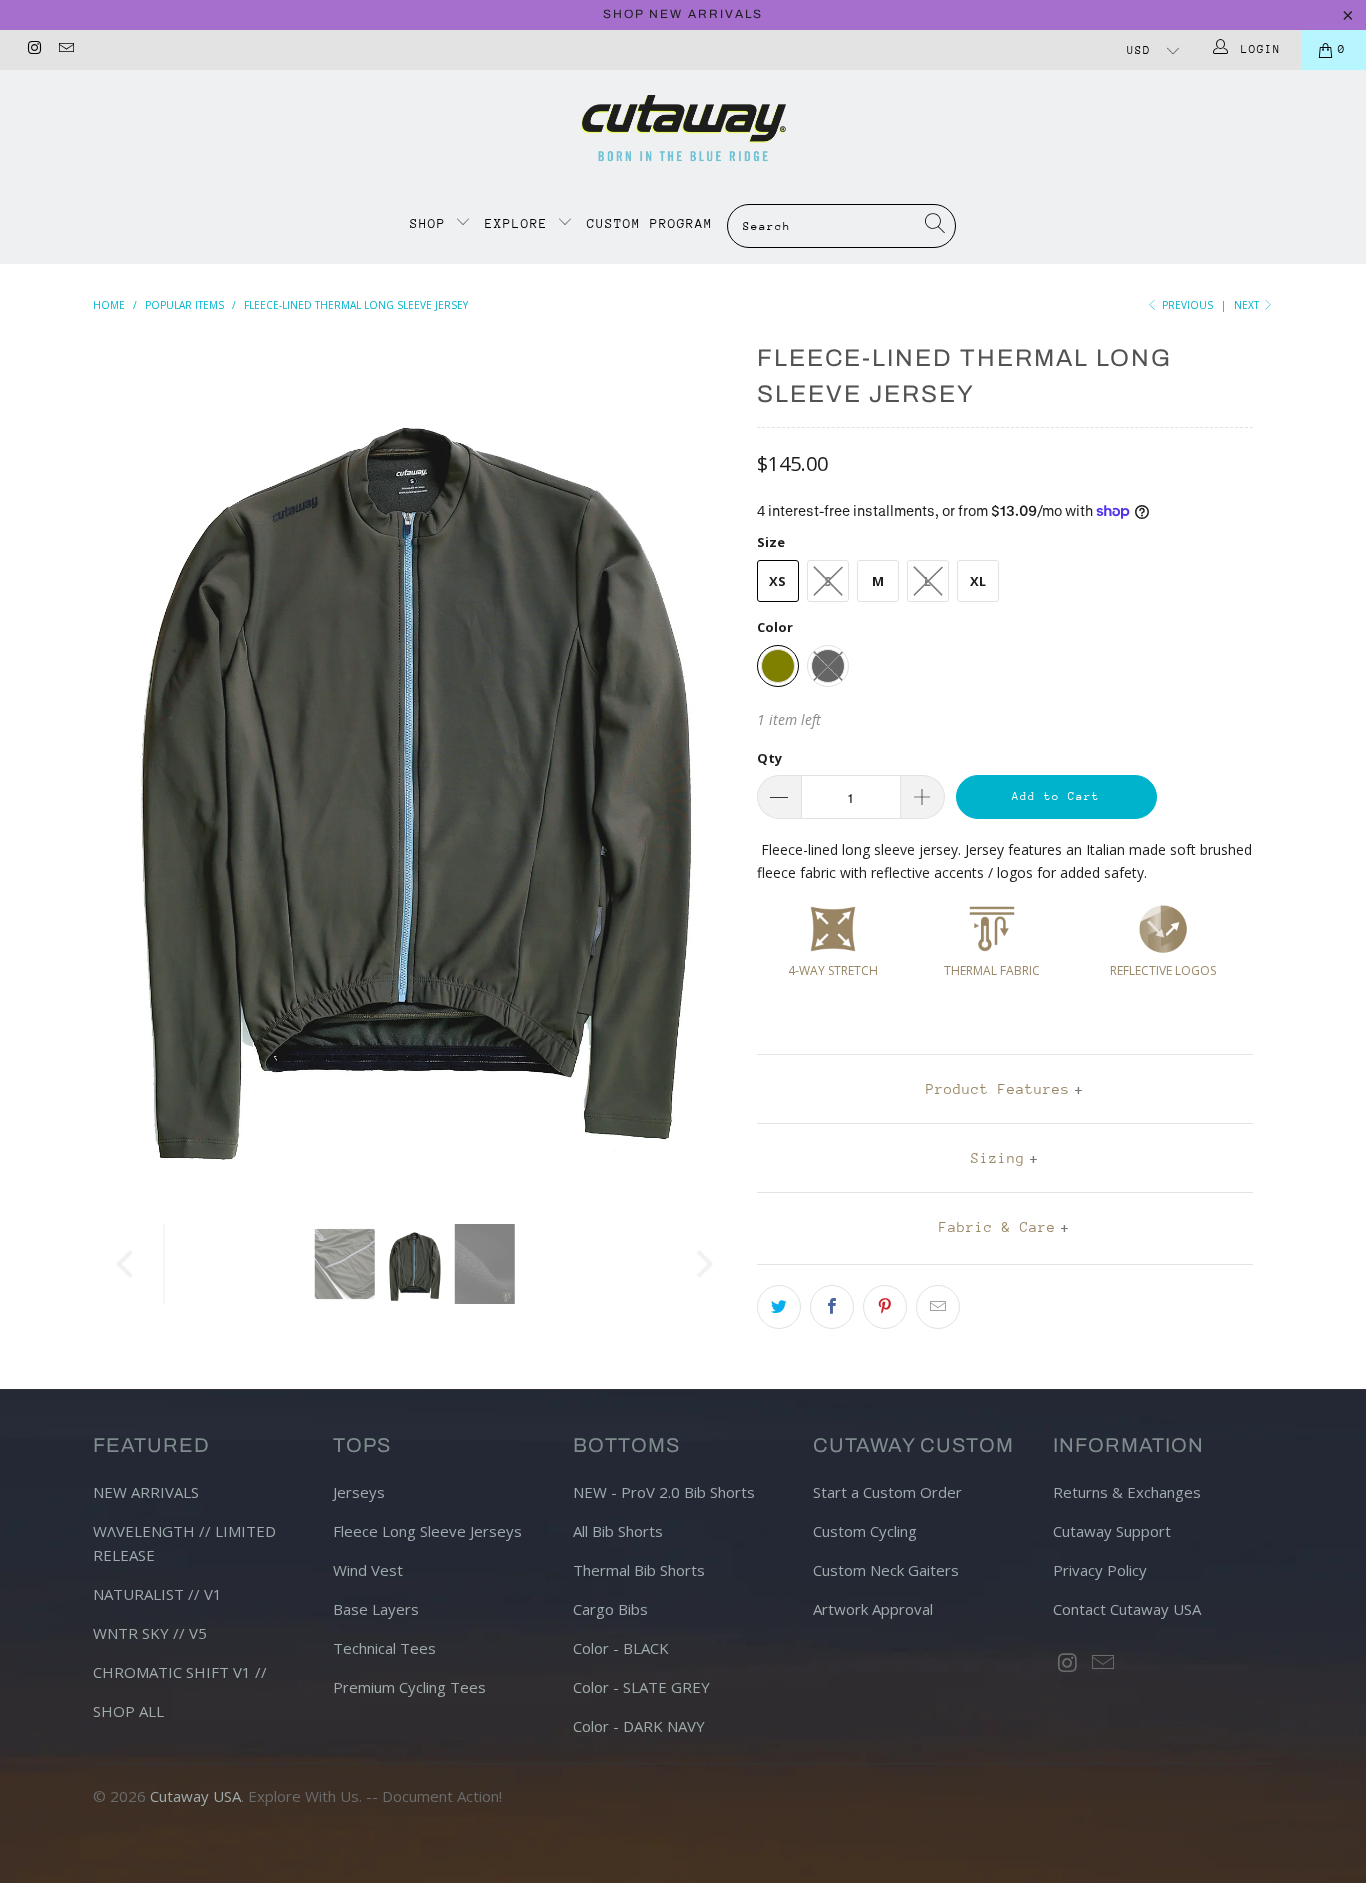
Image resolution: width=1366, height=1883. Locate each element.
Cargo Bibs (610, 1609)
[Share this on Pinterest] (885, 1307)
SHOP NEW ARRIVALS (683, 14)
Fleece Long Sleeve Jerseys (427, 1531)
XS (777, 581)
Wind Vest (368, 1570)
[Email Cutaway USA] (64, 49)
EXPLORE (516, 223)
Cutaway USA (195, 1796)
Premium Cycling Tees (409, 1687)
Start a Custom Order (887, 1492)
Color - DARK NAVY (639, 1726)
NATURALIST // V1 (157, 1594)
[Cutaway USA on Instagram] (33, 49)
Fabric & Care (997, 1227)
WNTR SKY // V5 (150, 1633)
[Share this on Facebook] (832, 1307)
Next (1248, 305)
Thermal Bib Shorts (639, 1570)
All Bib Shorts (618, 1531)
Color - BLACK (621, 1648)
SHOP (432, 223)
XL (978, 581)
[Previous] (127, 765)
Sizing (998, 1158)
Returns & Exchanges (1127, 1492)
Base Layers (376, 1609)
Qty (769, 758)
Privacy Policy (1100, 1570)
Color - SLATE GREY (641, 1687)
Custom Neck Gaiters (886, 1570)
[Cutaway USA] (683, 128)
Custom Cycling (865, 1531)
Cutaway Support (1112, 1531)
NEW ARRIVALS (146, 1492)
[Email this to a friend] (938, 1307)
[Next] (702, 765)
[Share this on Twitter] (779, 1307)
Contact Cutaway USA (1127, 1609)
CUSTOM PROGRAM (650, 223)
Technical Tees (384, 1648)
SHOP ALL (128, 1711)
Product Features (998, 1089)
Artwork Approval (873, 1609)
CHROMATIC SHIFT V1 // (180, 1672)
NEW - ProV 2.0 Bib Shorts (664, 1492)
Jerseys (359, 1492)
